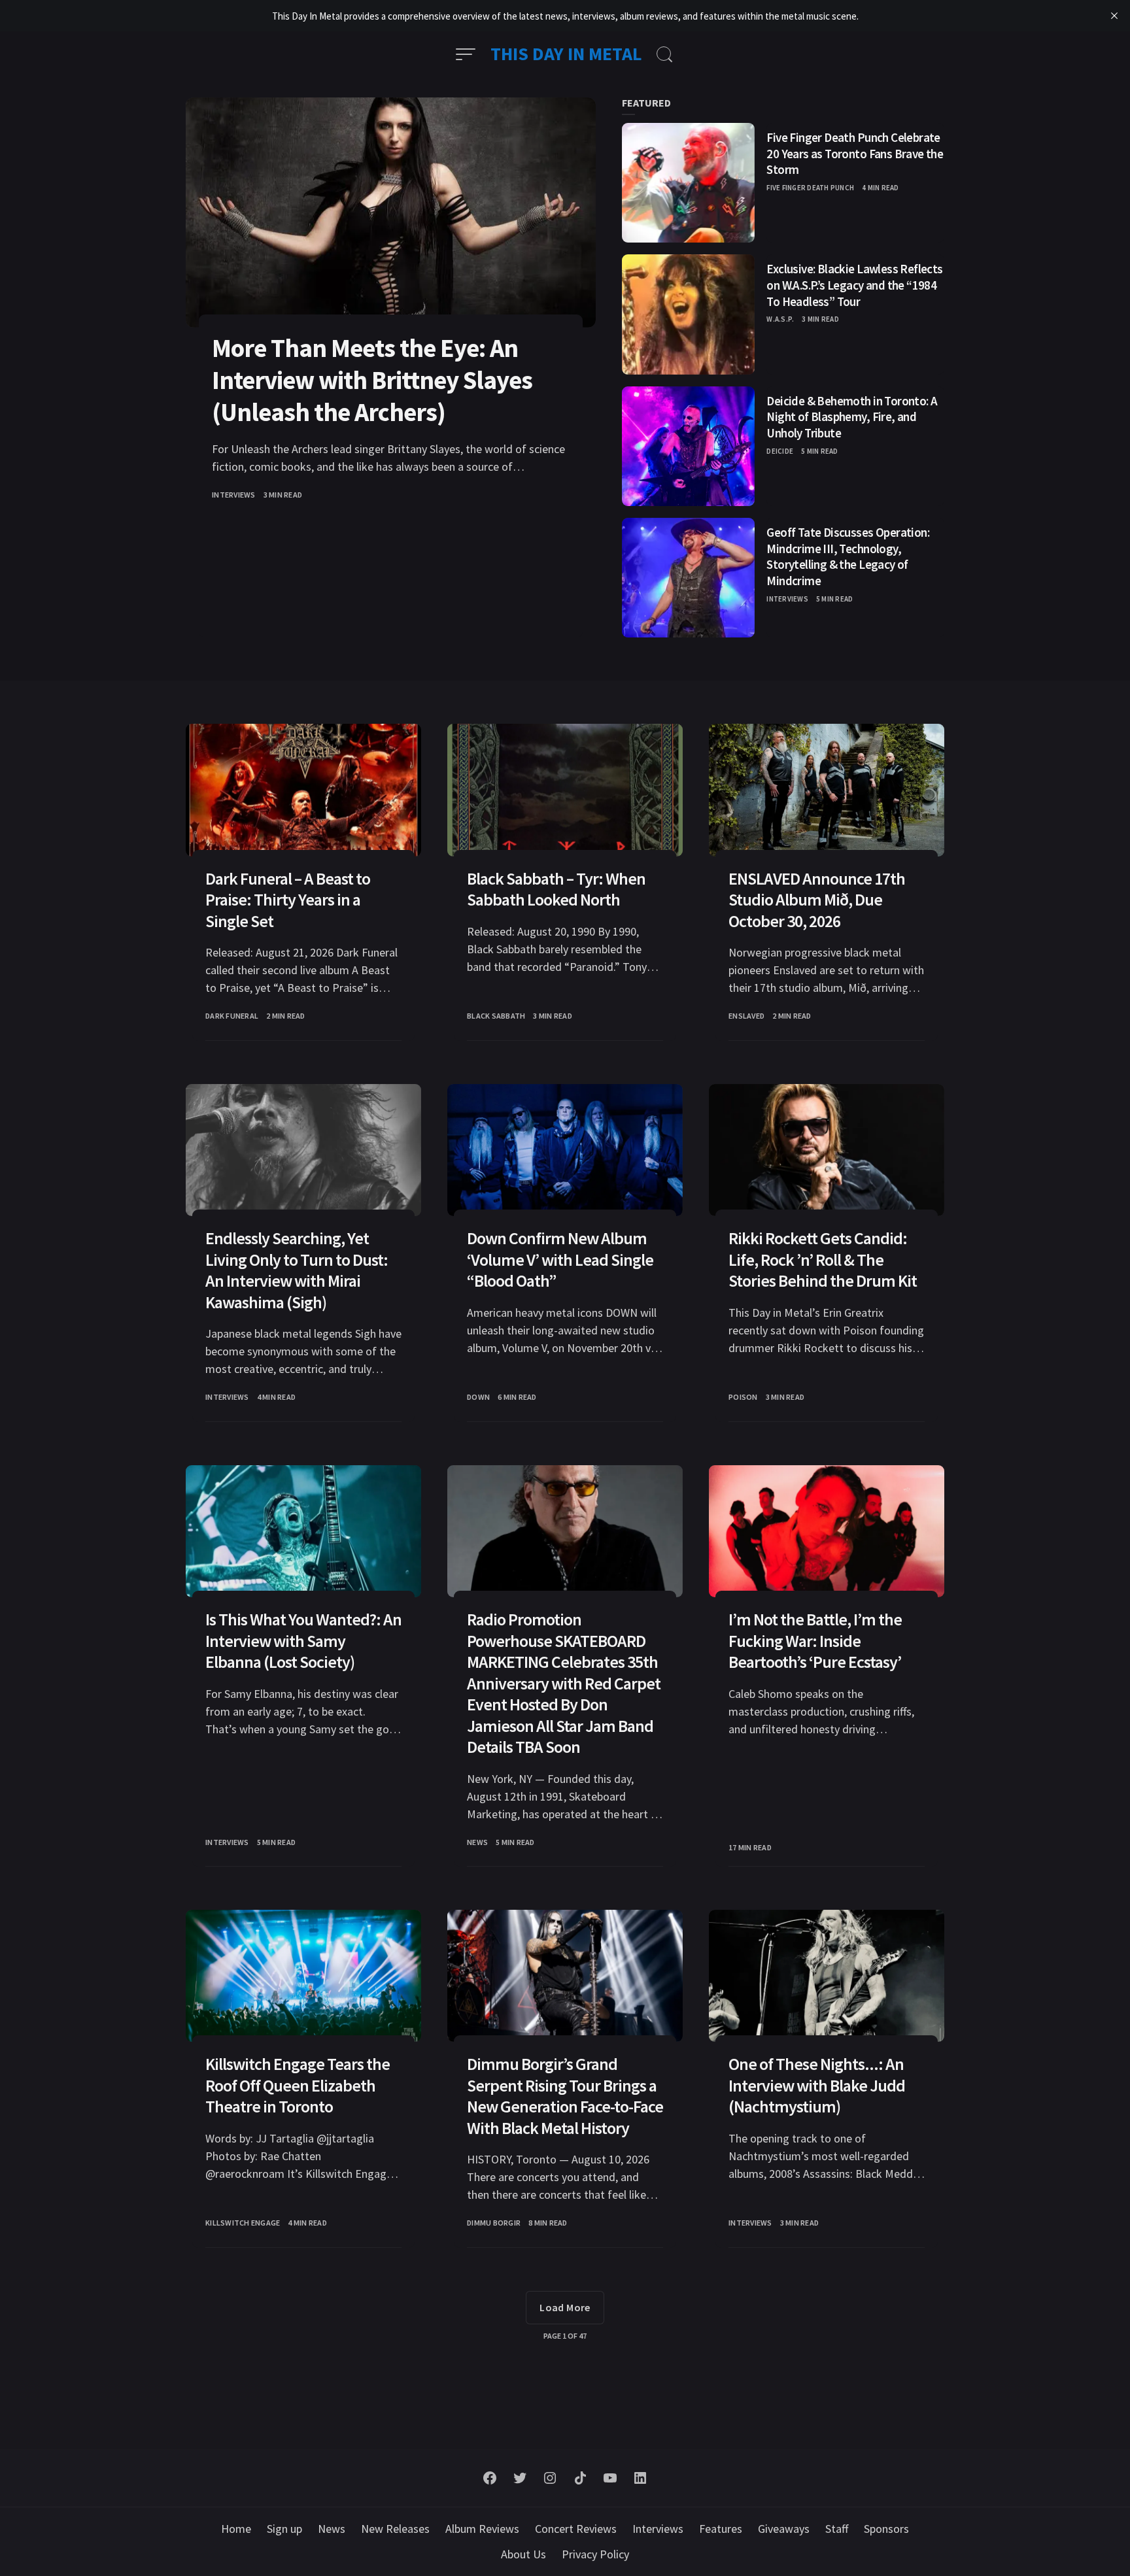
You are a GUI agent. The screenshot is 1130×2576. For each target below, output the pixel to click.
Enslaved (746, 1016)
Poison (743, 1397)
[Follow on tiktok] (580, 2478)
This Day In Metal (566, 54)
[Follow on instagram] (550, 2478)
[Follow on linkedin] (640, 2478)
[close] (1114, 16)
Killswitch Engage (243, 2223)
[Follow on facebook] (490, 2478)
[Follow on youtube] (610, 2478)
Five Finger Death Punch (810, 188)
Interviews (234, 495)
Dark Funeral (232, 1016)
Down (478, 1397)
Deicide (780, 451)
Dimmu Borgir (494, 2223)
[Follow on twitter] (520, 2478)
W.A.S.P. (780, 319)
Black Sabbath (496, 1016)
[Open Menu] (466, 54)
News (477, 1842)
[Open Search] (664, 54)
